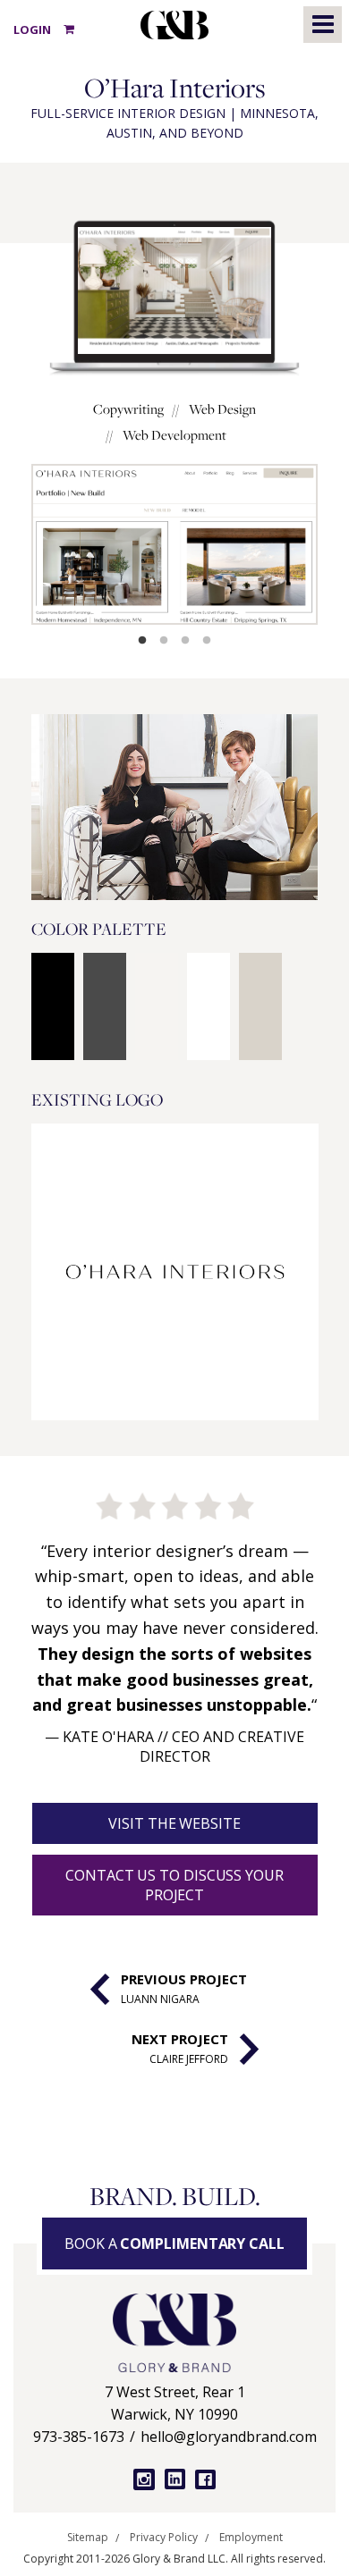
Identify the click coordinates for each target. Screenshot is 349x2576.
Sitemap (88, 2538)
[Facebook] (205, 2480)
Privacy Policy (164, 2538)
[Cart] (69, 29)
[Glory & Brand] (174, 2333)
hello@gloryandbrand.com (229, 2437)
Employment (251, 2538)
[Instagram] (144, 2479)
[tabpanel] (175, 544)
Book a (174, 2243)
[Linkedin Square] (175, 2479)
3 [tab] (185, 641)
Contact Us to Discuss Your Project (174, 1885)
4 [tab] (207, 641)
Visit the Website (174, 1823)
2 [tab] (164, 641)
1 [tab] (142, 641)
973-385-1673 (79, 2437)
